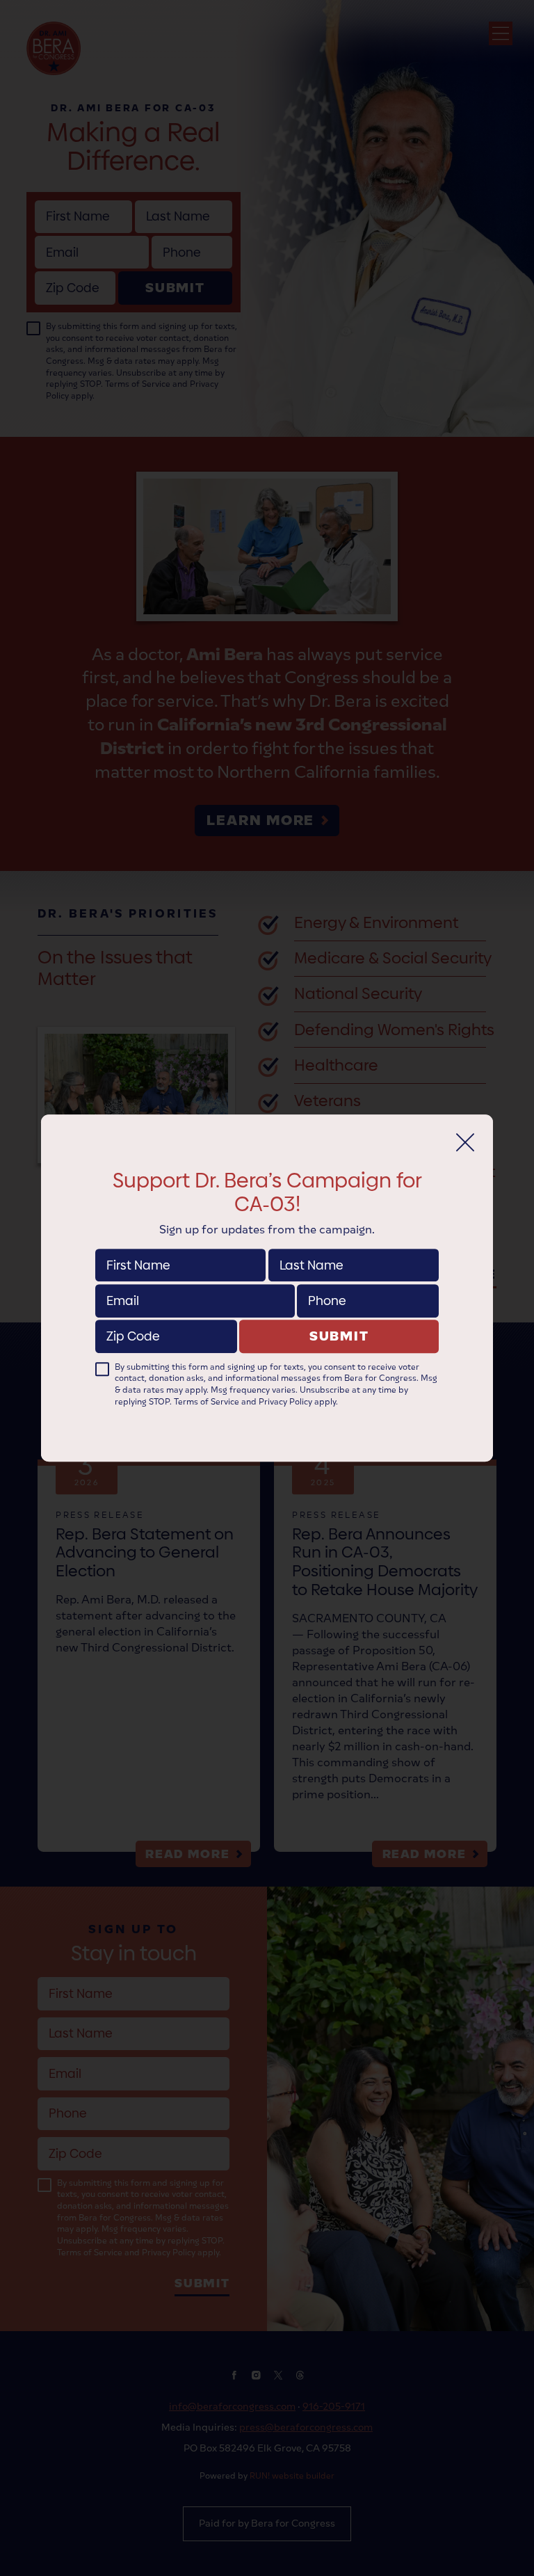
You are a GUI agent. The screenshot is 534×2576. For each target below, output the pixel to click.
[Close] (465, 1142)
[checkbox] (102, 1369)
